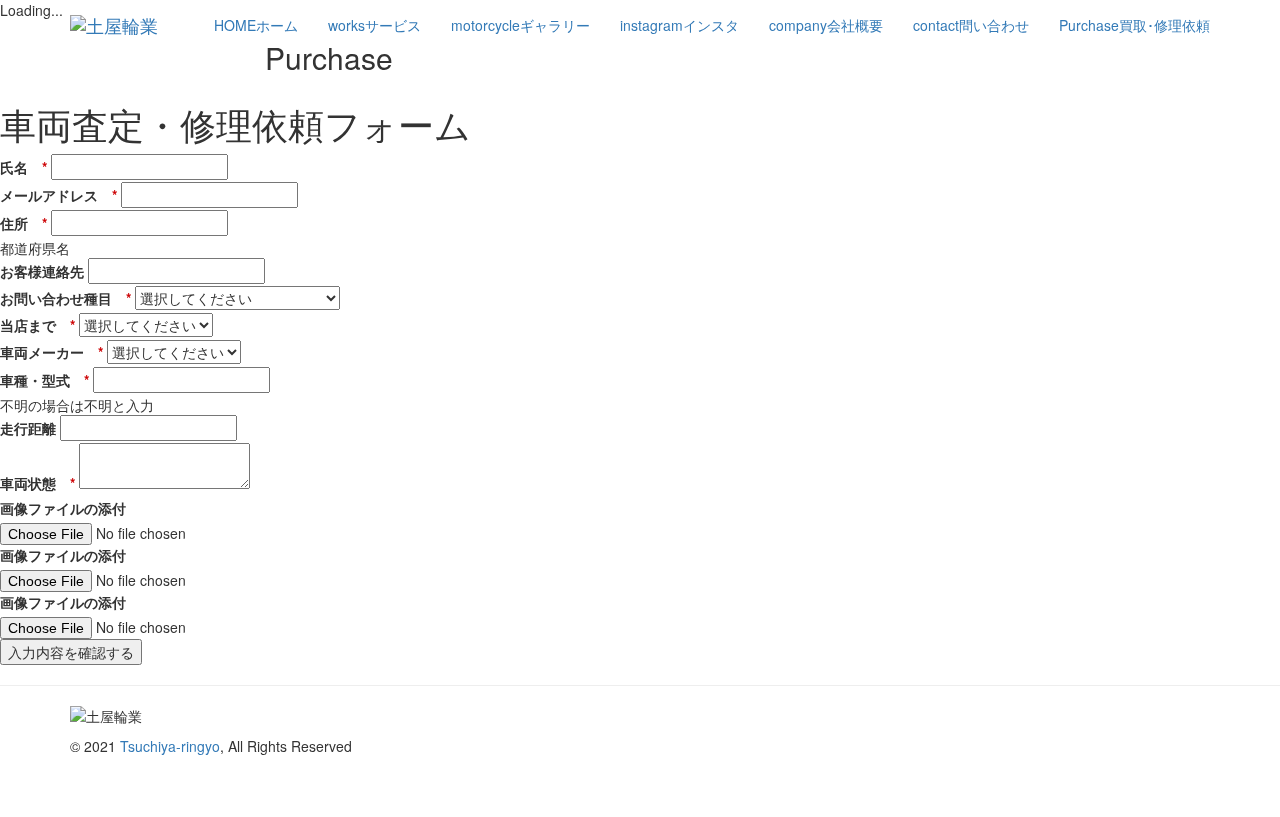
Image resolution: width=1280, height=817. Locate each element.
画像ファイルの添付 (63, 508)
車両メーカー (51, 352)
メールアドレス (58, 195)
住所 (23, 223)
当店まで (37, 325)
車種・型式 (44, 380)
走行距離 (28, 428)
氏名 (23, 167)
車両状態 (37, 483)
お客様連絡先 (42, 271)
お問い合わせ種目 (65, 298)
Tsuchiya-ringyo (170, 746)
